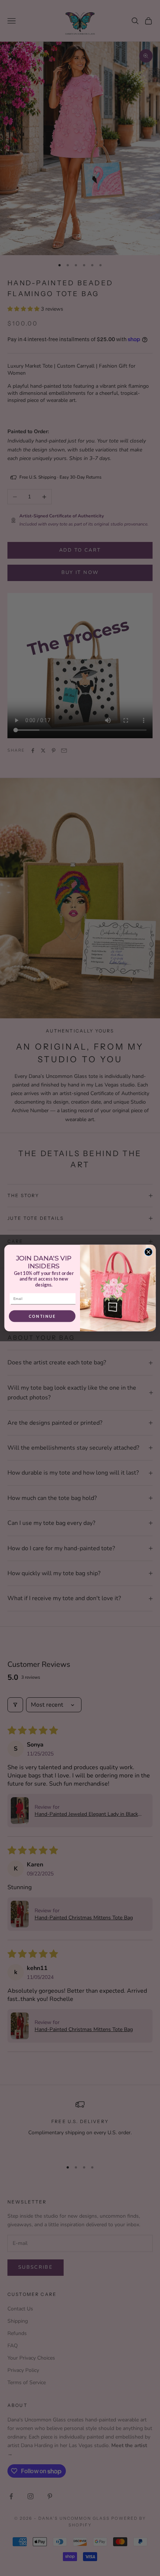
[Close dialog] (148, 1252)
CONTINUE (42, 1316)
